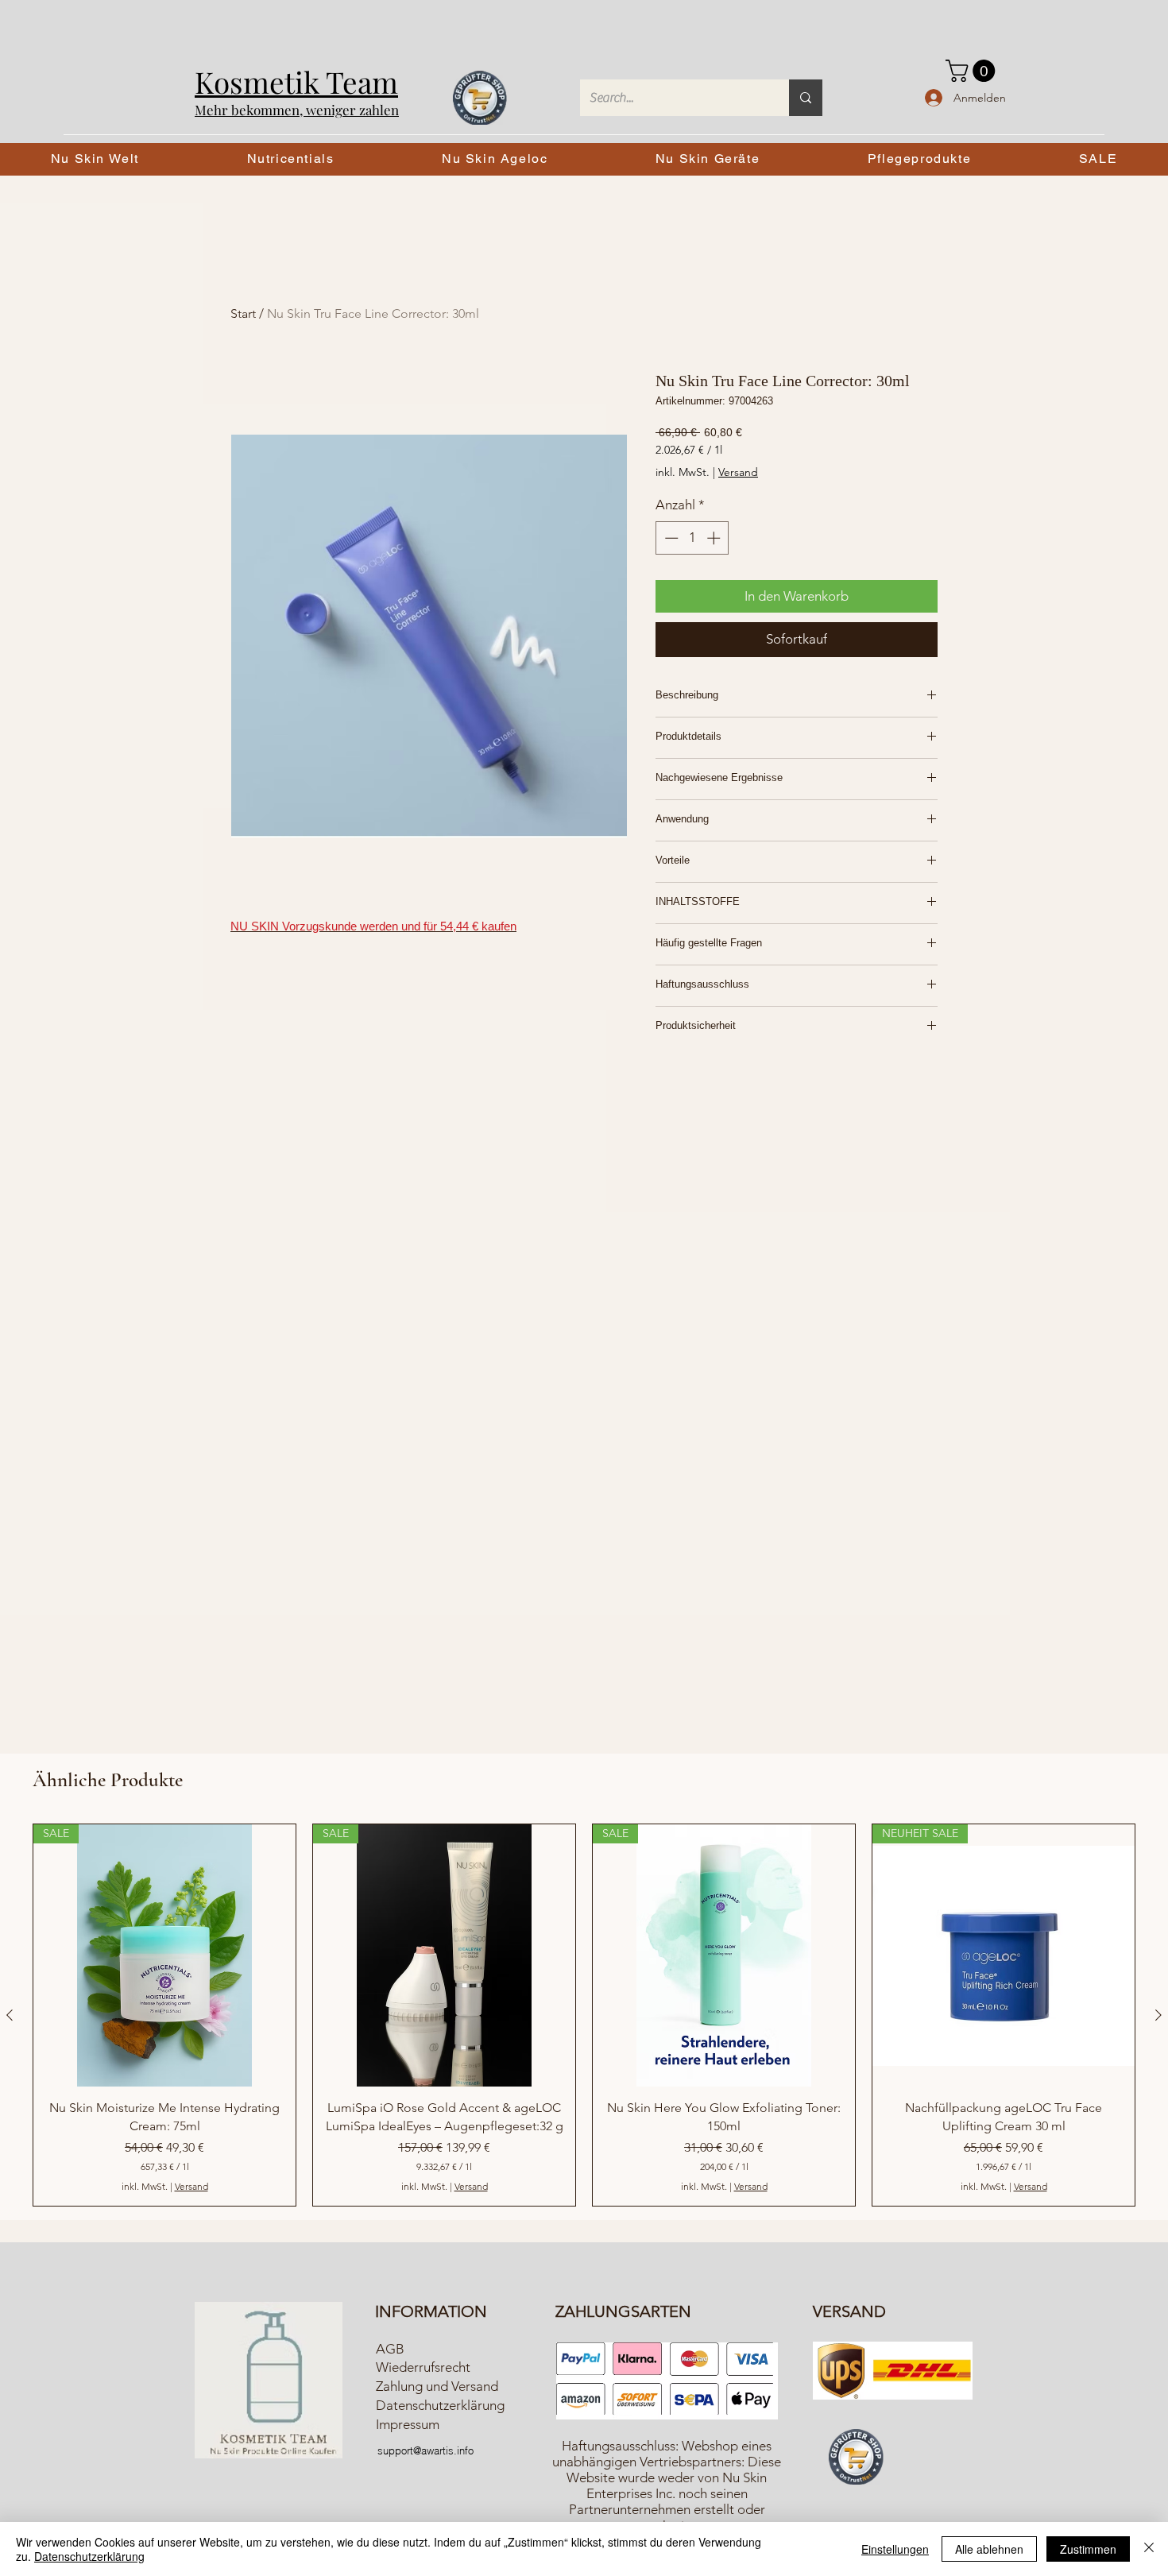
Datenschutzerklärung (440, 2405)
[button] (973, 71)
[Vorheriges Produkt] (10, 2015)
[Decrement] (670, 538)
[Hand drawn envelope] (667, 2381)
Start (243, 313)
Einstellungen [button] (895, 2549)
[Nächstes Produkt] (1158, 2015)
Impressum (408, 2424)
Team (362, 81)
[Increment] (715, 538)
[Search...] (806, 98)
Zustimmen (1088, 2549)
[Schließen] (1149, 2549)
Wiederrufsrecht (423, 2367)
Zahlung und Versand (437, 2386)
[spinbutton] (692, 538)
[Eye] (856, 2457)
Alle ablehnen (989, 2549)
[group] (584, 2015)
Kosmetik (260, 81)
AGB (390, 2349)
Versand (738, 472)
